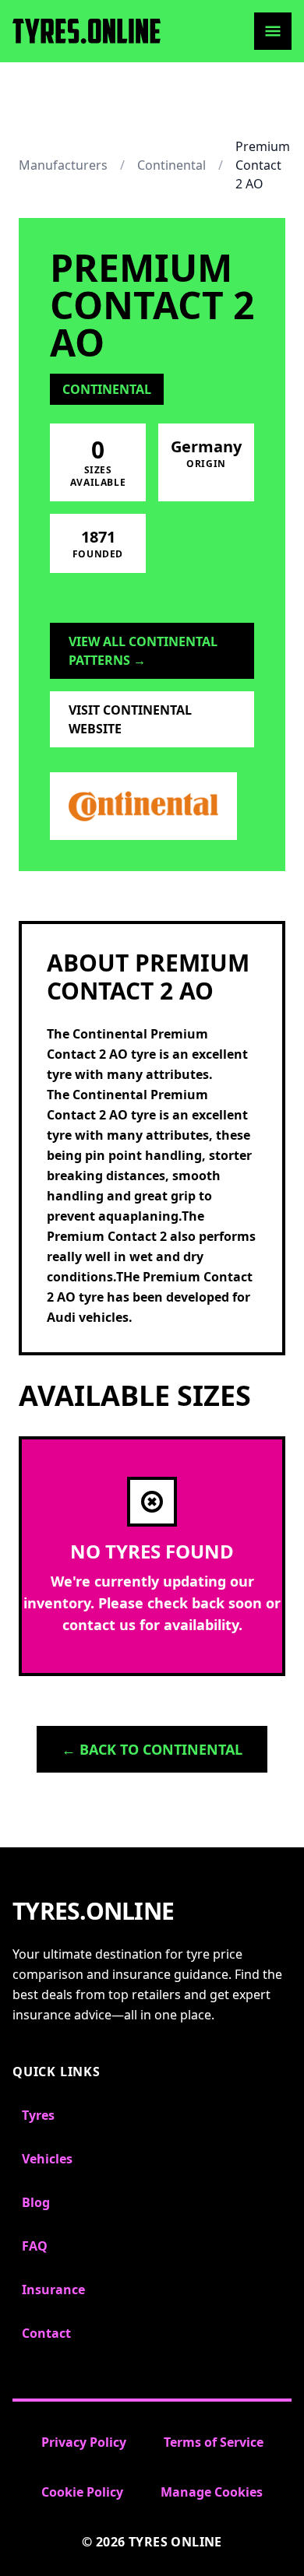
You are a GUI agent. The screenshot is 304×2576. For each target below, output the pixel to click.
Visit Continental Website (130, 719)
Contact (46, 2333)
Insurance (53, 2290)
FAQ (35, 2246)
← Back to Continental (152, 1749)
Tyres (38, 2115)
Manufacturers (63, 165)
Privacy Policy (84, 2442)
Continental (171, 165)
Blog (36, 2202)
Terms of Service (214, 2442)
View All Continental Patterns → (143, 651)
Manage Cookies (212, 2492)
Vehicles (47, 2159)
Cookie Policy (82, 2492)
